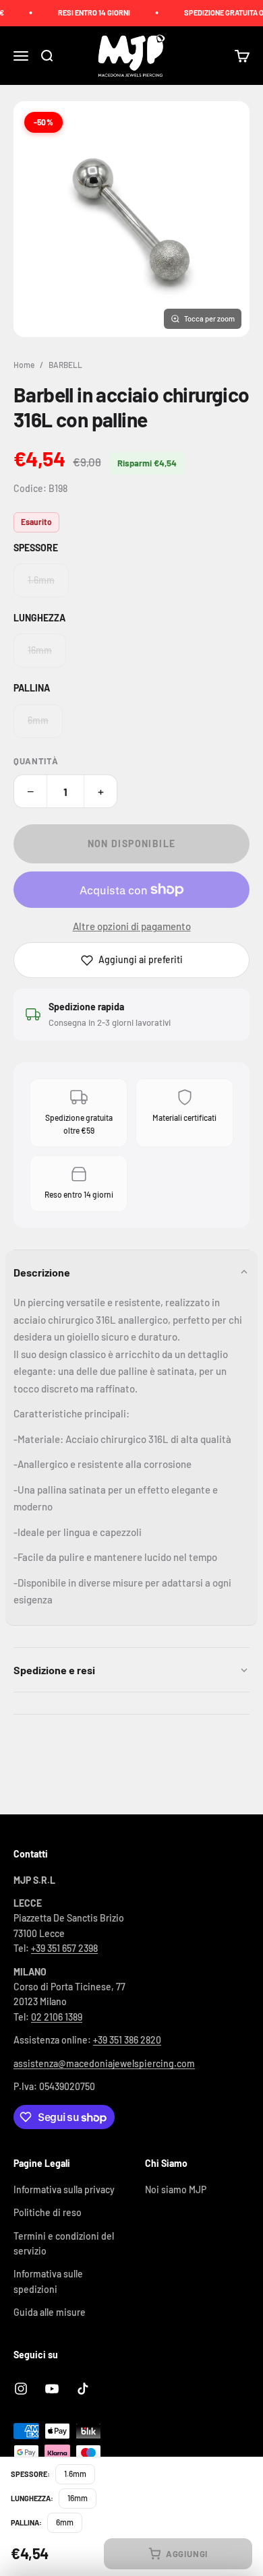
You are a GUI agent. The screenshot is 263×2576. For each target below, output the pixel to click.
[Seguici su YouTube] (52, 2389)
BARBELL (65, 365)
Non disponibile (132, 844)
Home (24, 365)
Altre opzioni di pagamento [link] (132, 926)
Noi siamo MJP (176, 2189)
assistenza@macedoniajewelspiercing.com (104, 2063)
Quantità (36, 761)
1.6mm (41, 580)
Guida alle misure (50, 2312)
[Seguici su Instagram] (21, 2389)
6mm (38, 720)
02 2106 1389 (57, 2017)
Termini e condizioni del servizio (64, 2243)
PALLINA (32, 688)
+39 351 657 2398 (64, 1948)
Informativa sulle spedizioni (48, 2281)
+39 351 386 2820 (127, 2040)
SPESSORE (36, 548)
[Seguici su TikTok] (83, 2389)
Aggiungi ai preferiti (141, 959)
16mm (40, 650)
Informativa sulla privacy (64, 2189)
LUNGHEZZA (39, 618)
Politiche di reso (48, 2212)
